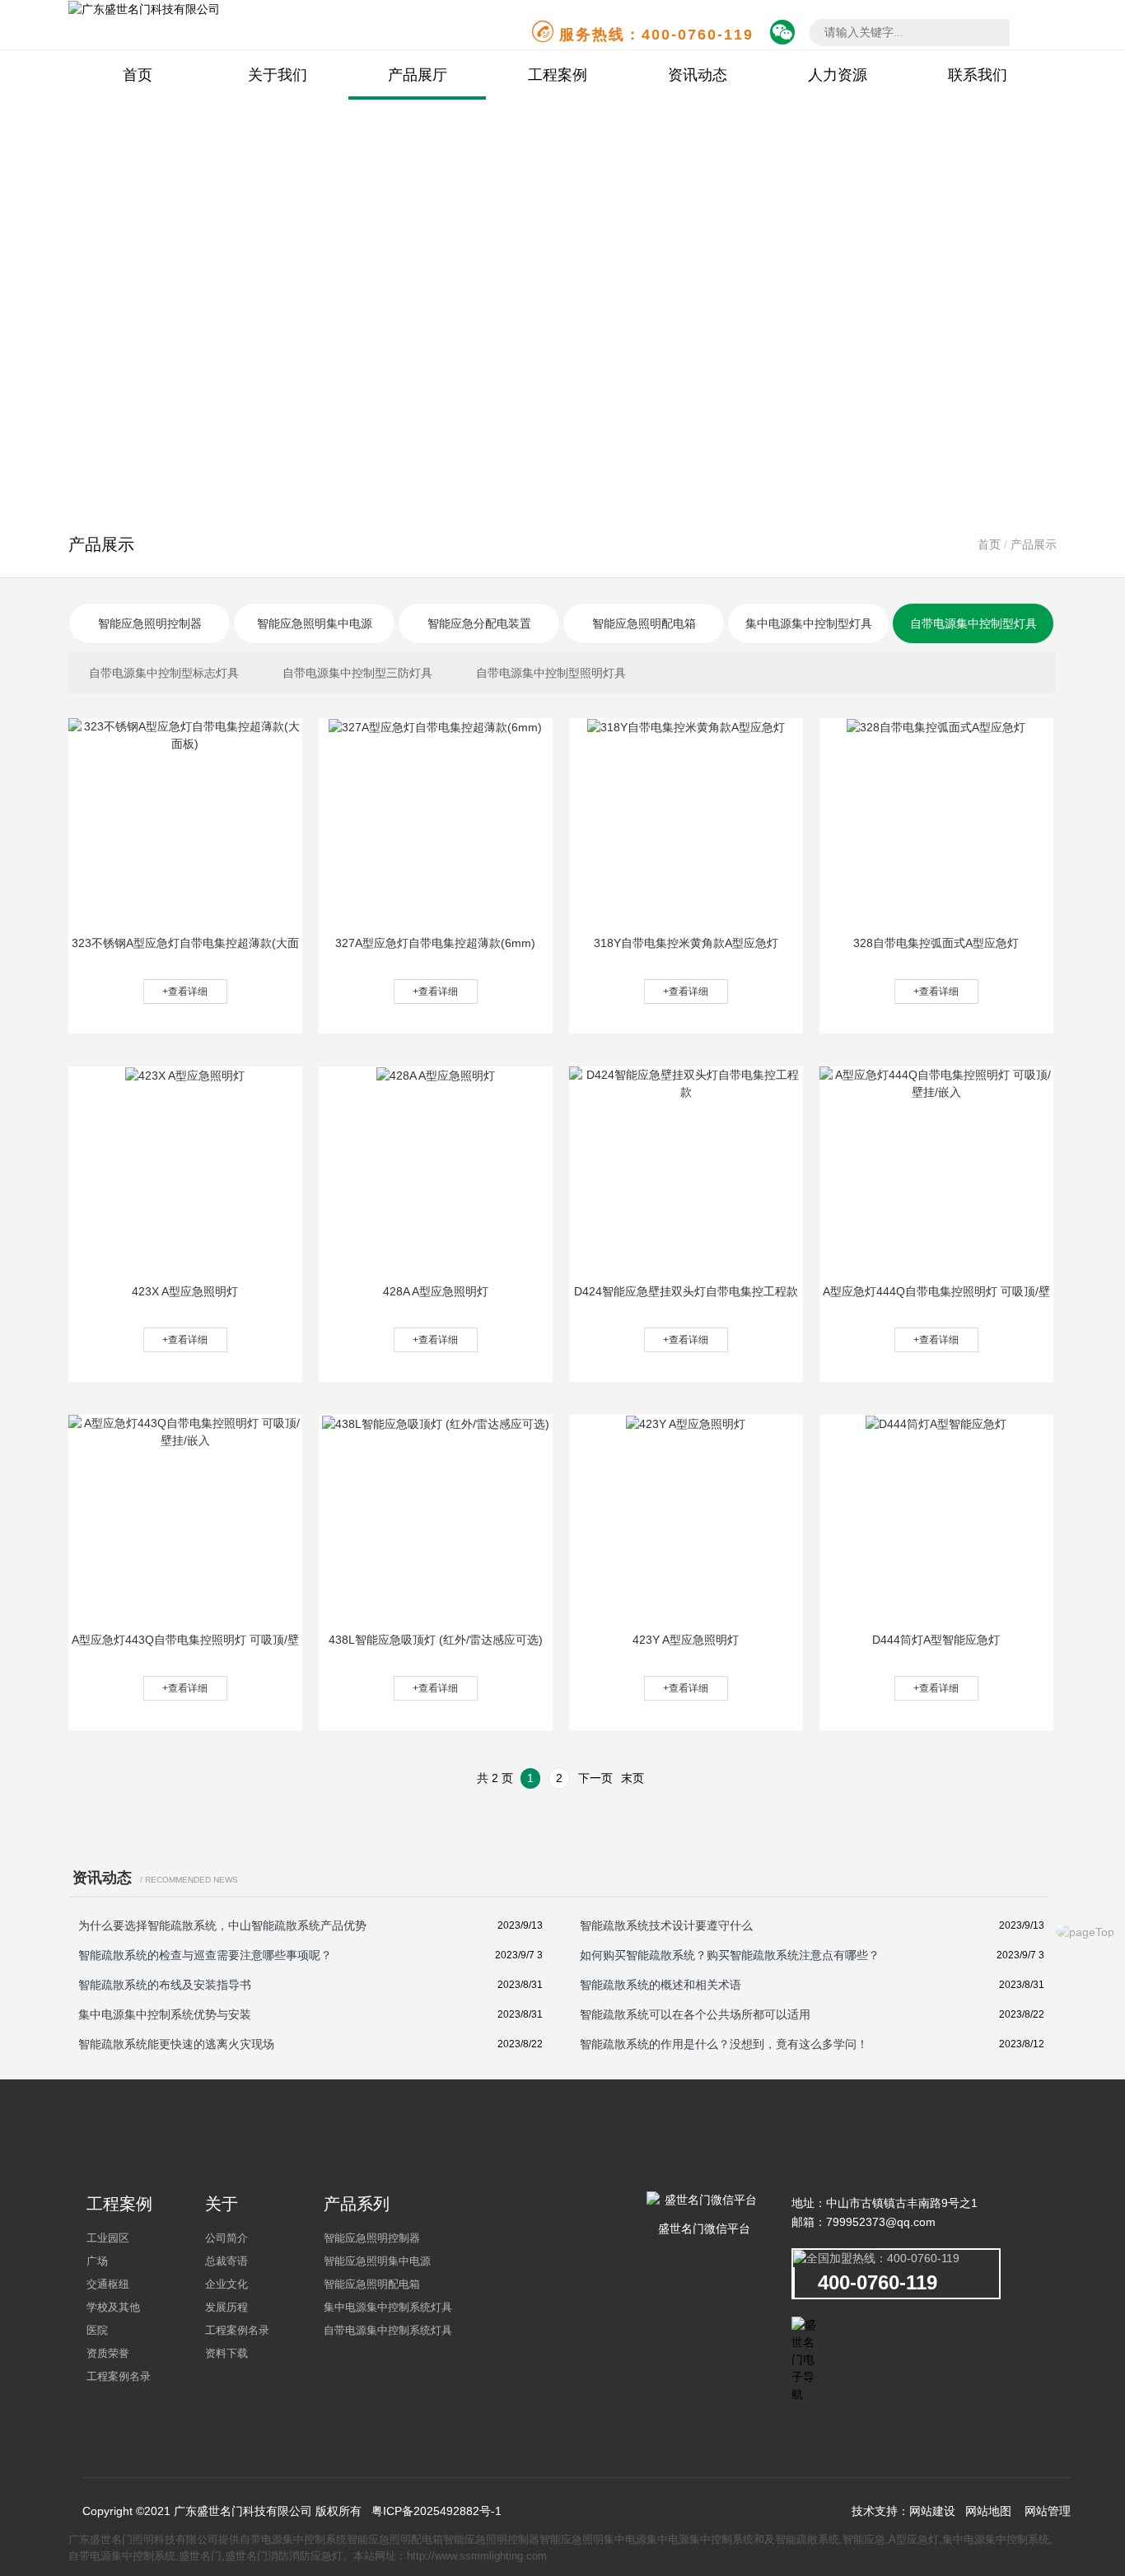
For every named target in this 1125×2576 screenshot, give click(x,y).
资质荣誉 (108, 2353)
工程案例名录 (119, 2376)
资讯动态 (698, 75)
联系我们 (978, 75)
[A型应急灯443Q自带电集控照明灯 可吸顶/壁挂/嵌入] (185, 1431)
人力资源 (838, 75)
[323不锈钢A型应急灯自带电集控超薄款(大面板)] (185, 735)
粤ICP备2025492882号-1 (436, 2511)
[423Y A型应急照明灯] (686, 1423)
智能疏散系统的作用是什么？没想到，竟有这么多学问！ (724, 2044)
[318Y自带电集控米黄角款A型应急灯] (686, 726)
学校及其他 (113, 2307)
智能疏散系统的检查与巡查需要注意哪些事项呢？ (205, 1955)
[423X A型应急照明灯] (185, 1075)
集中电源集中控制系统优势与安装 (165, 2014)
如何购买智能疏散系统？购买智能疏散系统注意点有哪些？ (730, 1955)
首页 (138, 75)
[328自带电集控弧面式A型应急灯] (936, 726)
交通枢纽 (108, 2284)
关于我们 (278, 75)
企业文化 (226, 2284)
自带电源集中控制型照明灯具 (551, 673)
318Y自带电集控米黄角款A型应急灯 (686, 943)
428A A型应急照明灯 (436, 1291)
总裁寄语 (226, 2261)
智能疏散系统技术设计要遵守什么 (666, 1925)
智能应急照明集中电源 (315, 623)
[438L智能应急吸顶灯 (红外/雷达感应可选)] (436, 1423)
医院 (97, 2330)
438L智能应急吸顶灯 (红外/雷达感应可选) (436, 1640)
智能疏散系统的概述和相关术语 (661, 1985)
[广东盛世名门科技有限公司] (144, 8)
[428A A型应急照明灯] (436, 1075)
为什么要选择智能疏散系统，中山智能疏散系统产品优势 (222, 1925)
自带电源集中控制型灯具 (973, 623)
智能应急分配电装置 (479, 623)
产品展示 (1034, 544)
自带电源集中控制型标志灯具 (164, 673)
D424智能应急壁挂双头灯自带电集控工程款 (686, 1291)
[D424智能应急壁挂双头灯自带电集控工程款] (686, 1083)
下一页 (595, 1778)
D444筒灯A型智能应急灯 (936, 1640)
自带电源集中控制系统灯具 (388, 2330)
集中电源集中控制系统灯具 (388, 2307)
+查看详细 (185, 992)
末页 (633, 1778)
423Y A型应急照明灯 (686, 1640)
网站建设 (932, 2511)
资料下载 (226, 2353)
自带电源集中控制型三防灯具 (357, 673)
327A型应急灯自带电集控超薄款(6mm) (435, 943)
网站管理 (1048, 2511)
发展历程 (226, 2307)
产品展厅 (418, 75)
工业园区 (108, 2238)
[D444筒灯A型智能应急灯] (936, 1423)
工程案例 (558, 75)
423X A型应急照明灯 (185, 1291)
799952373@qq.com (881, 2222)
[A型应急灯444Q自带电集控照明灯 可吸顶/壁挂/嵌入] (936, 1083)
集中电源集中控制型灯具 (809, 623)
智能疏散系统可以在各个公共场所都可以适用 (695, 2014)
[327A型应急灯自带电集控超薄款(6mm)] (435, 726)
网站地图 (988, 2511)
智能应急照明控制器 (150, 623)
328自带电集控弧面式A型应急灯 (936, 943)
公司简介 (226, 2238)
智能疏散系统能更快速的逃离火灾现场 (176, 2044)
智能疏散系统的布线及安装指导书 (165, 1985)
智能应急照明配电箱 (644, 623)
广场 (97, 2261)
